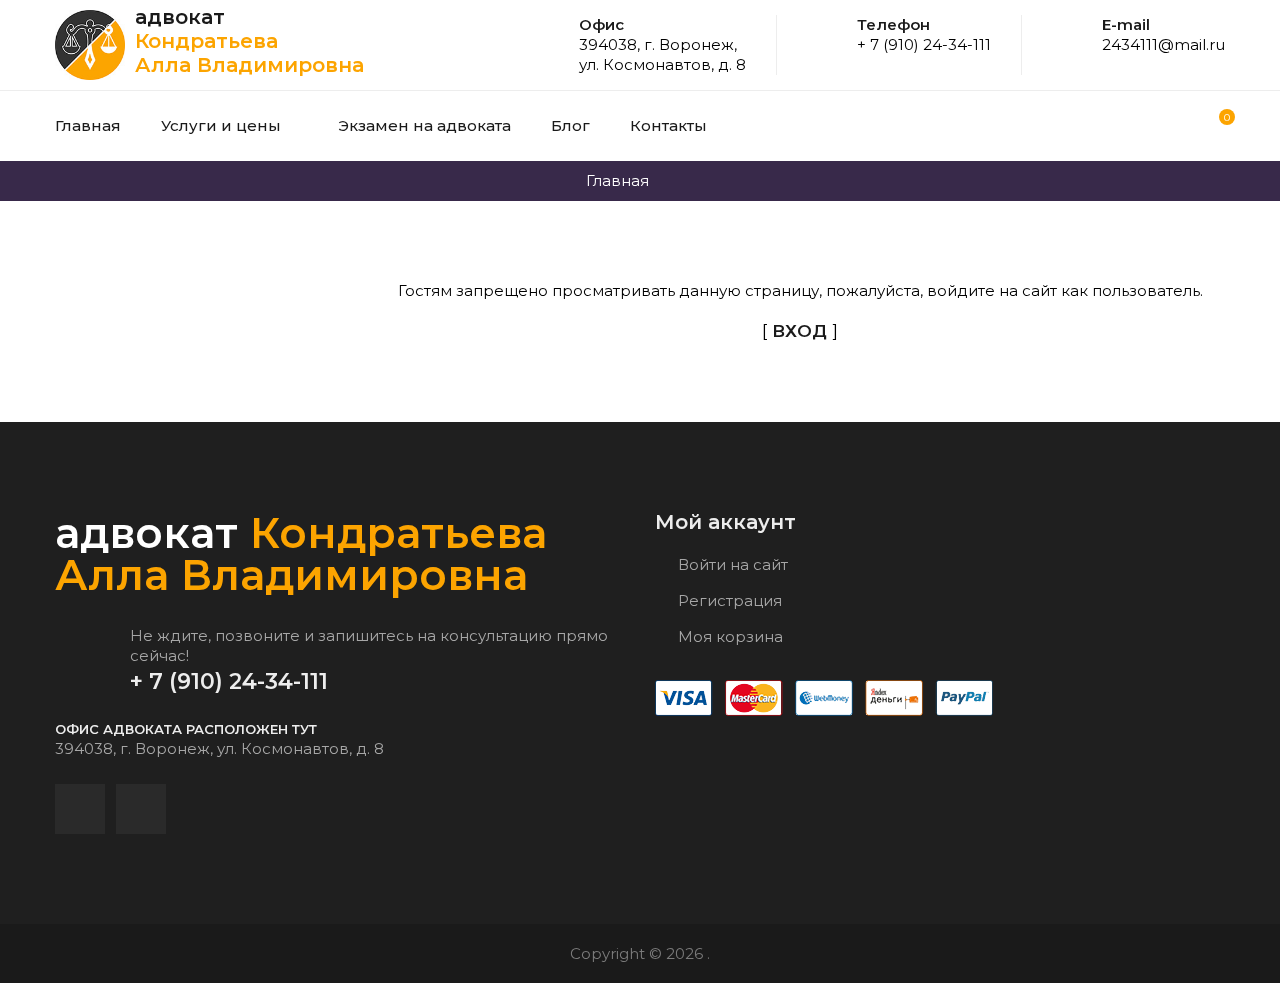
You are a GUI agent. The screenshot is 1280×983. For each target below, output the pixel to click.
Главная (617, 180)
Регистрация (728, 600)
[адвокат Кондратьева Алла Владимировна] (95, 45)
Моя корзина (728, 636)
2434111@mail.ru (1163, 44)
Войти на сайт (731, 564)
